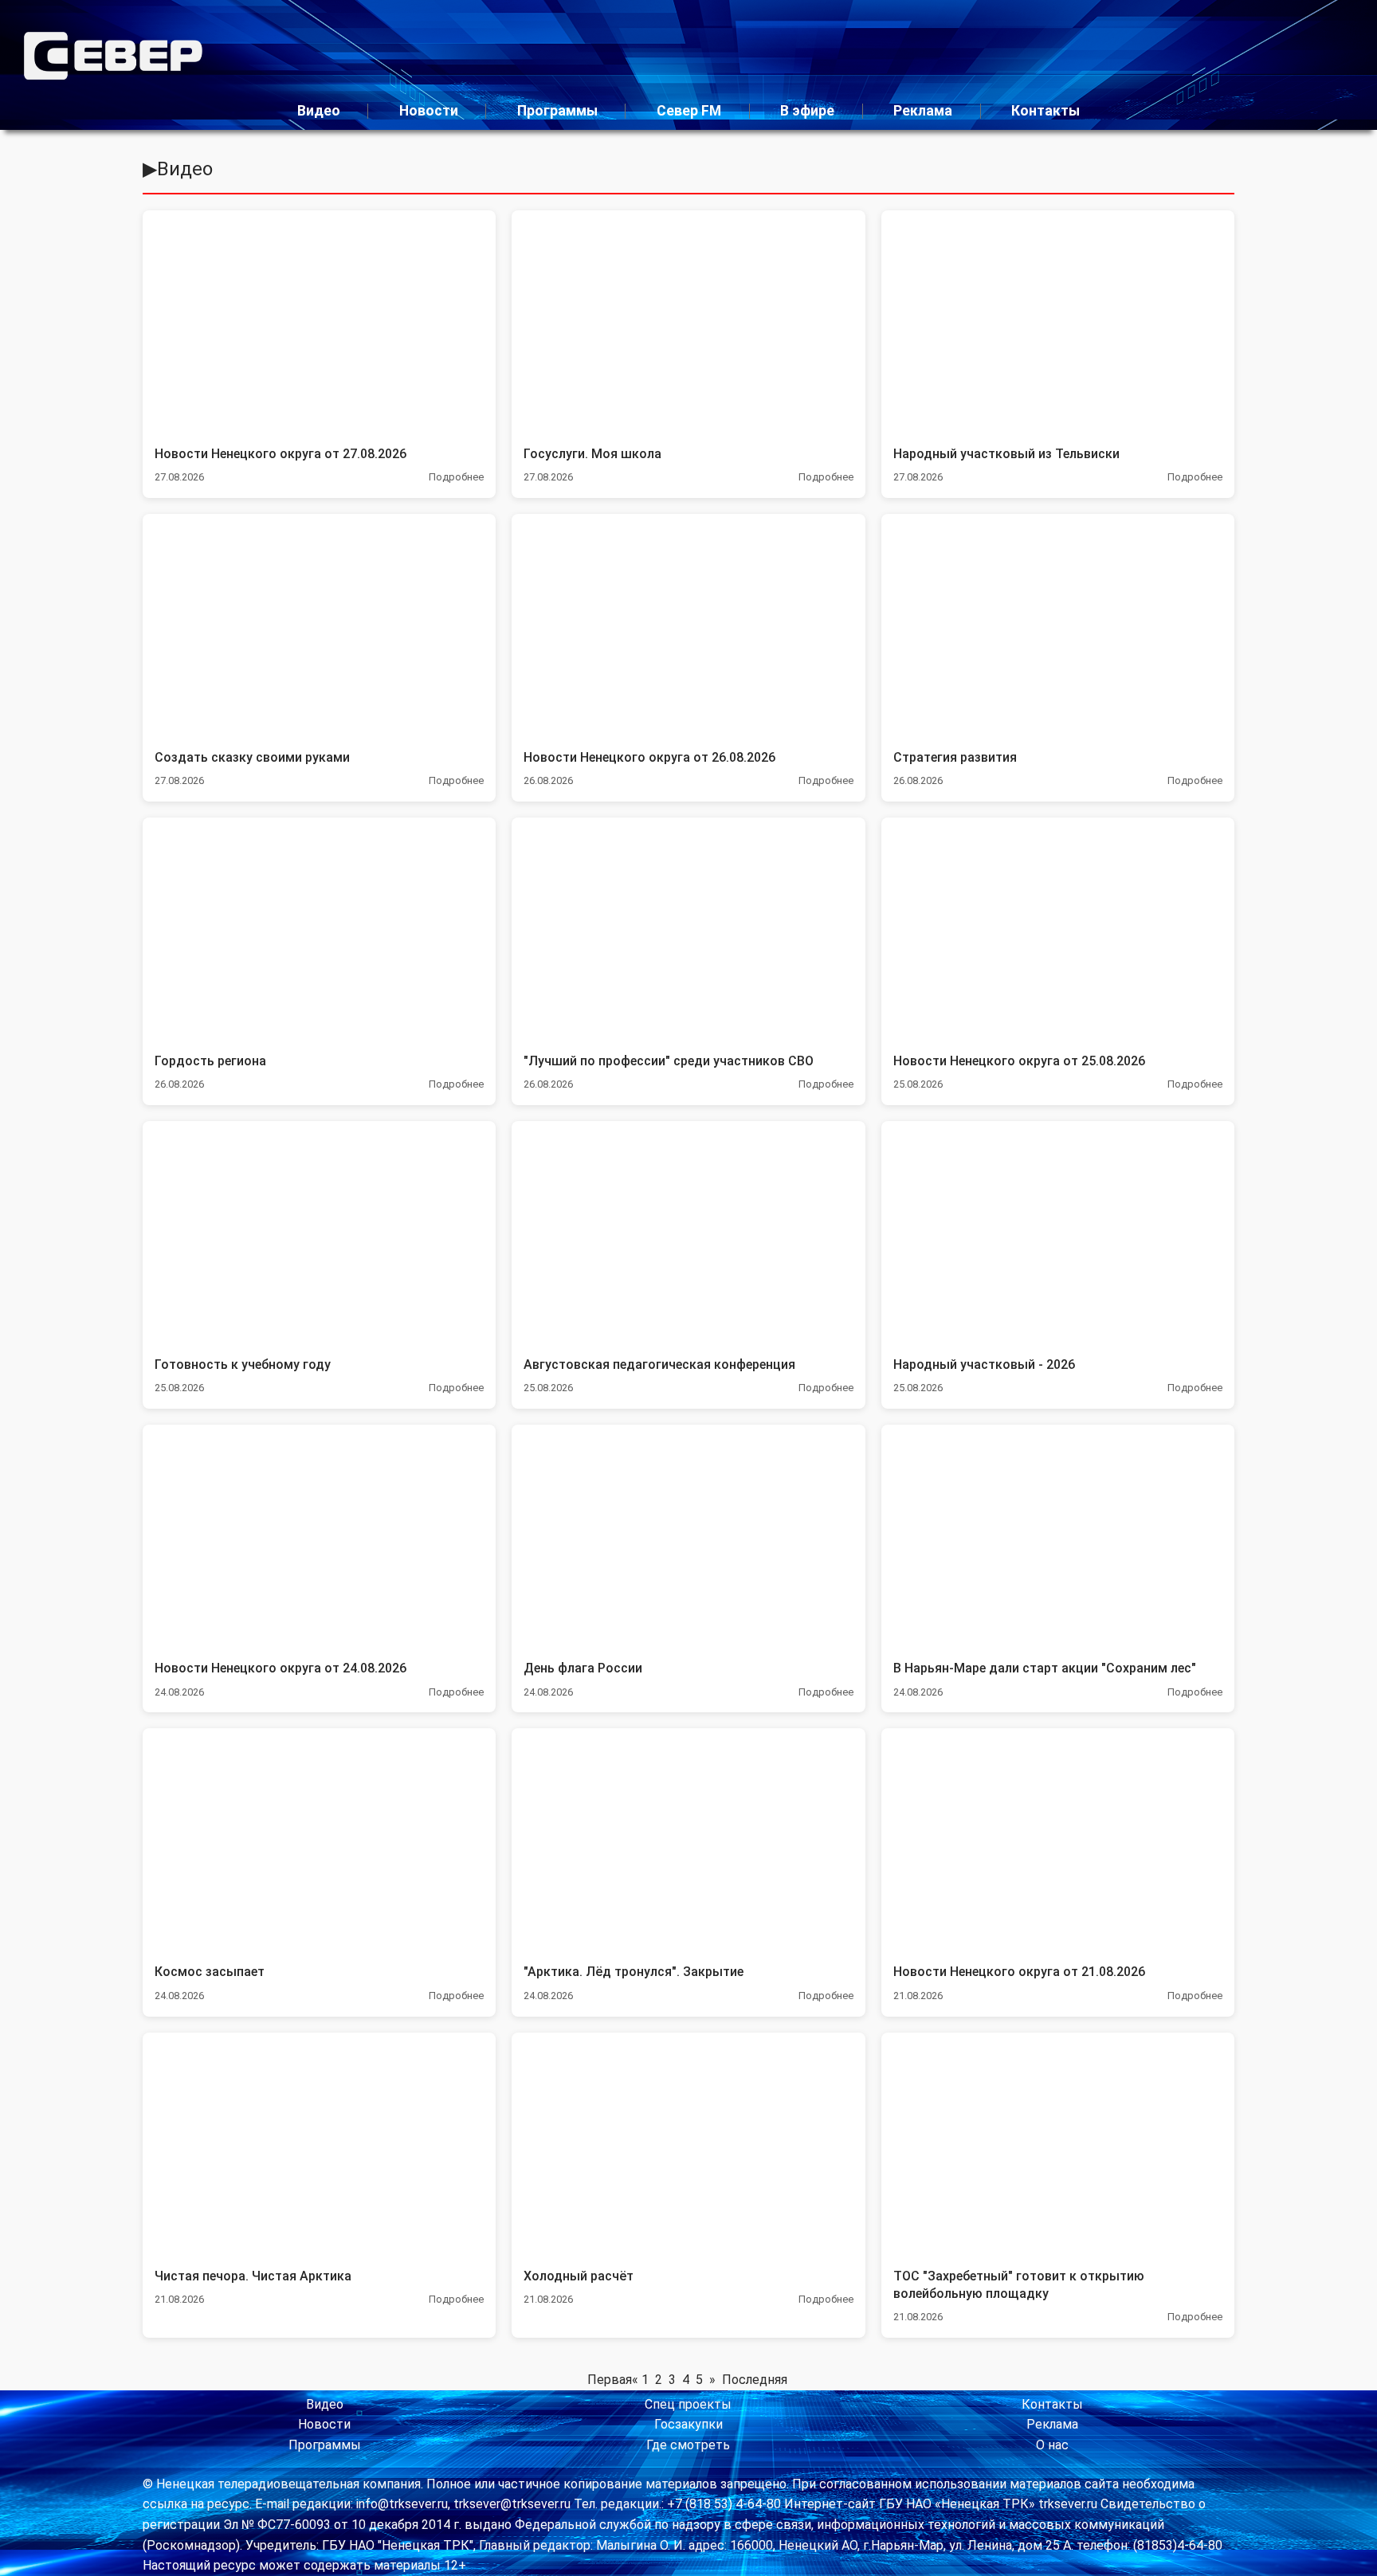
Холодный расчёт (579, 2276)
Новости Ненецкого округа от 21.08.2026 (1019, 1972)
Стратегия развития (955, 757)
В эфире (807, 111)
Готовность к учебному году (243, 1364)
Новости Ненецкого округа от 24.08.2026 (280, 1668)
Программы (557, 111)
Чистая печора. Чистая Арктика (253, 2276)
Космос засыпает (210, 1972)
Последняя (755, 2380)
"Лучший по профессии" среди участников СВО (669, 1061)
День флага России (583, 1668)
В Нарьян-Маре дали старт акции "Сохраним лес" (1045, 1668)
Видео (319, 111)
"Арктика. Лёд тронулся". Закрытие (634, 1972)
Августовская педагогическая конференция (659, 1364)
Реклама (923, 111)
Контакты (1045, 111)
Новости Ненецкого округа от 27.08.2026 (280, 454)
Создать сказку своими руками (252, 757)
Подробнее (456, 477)
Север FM (689, 111)
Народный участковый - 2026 (984, 1364)
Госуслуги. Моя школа (592, 454)
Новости (429, 111)
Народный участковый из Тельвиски (1006, 454)
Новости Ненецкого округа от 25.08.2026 (1019, 1061)
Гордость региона (210, 1061)
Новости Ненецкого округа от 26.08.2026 (649, 757)
